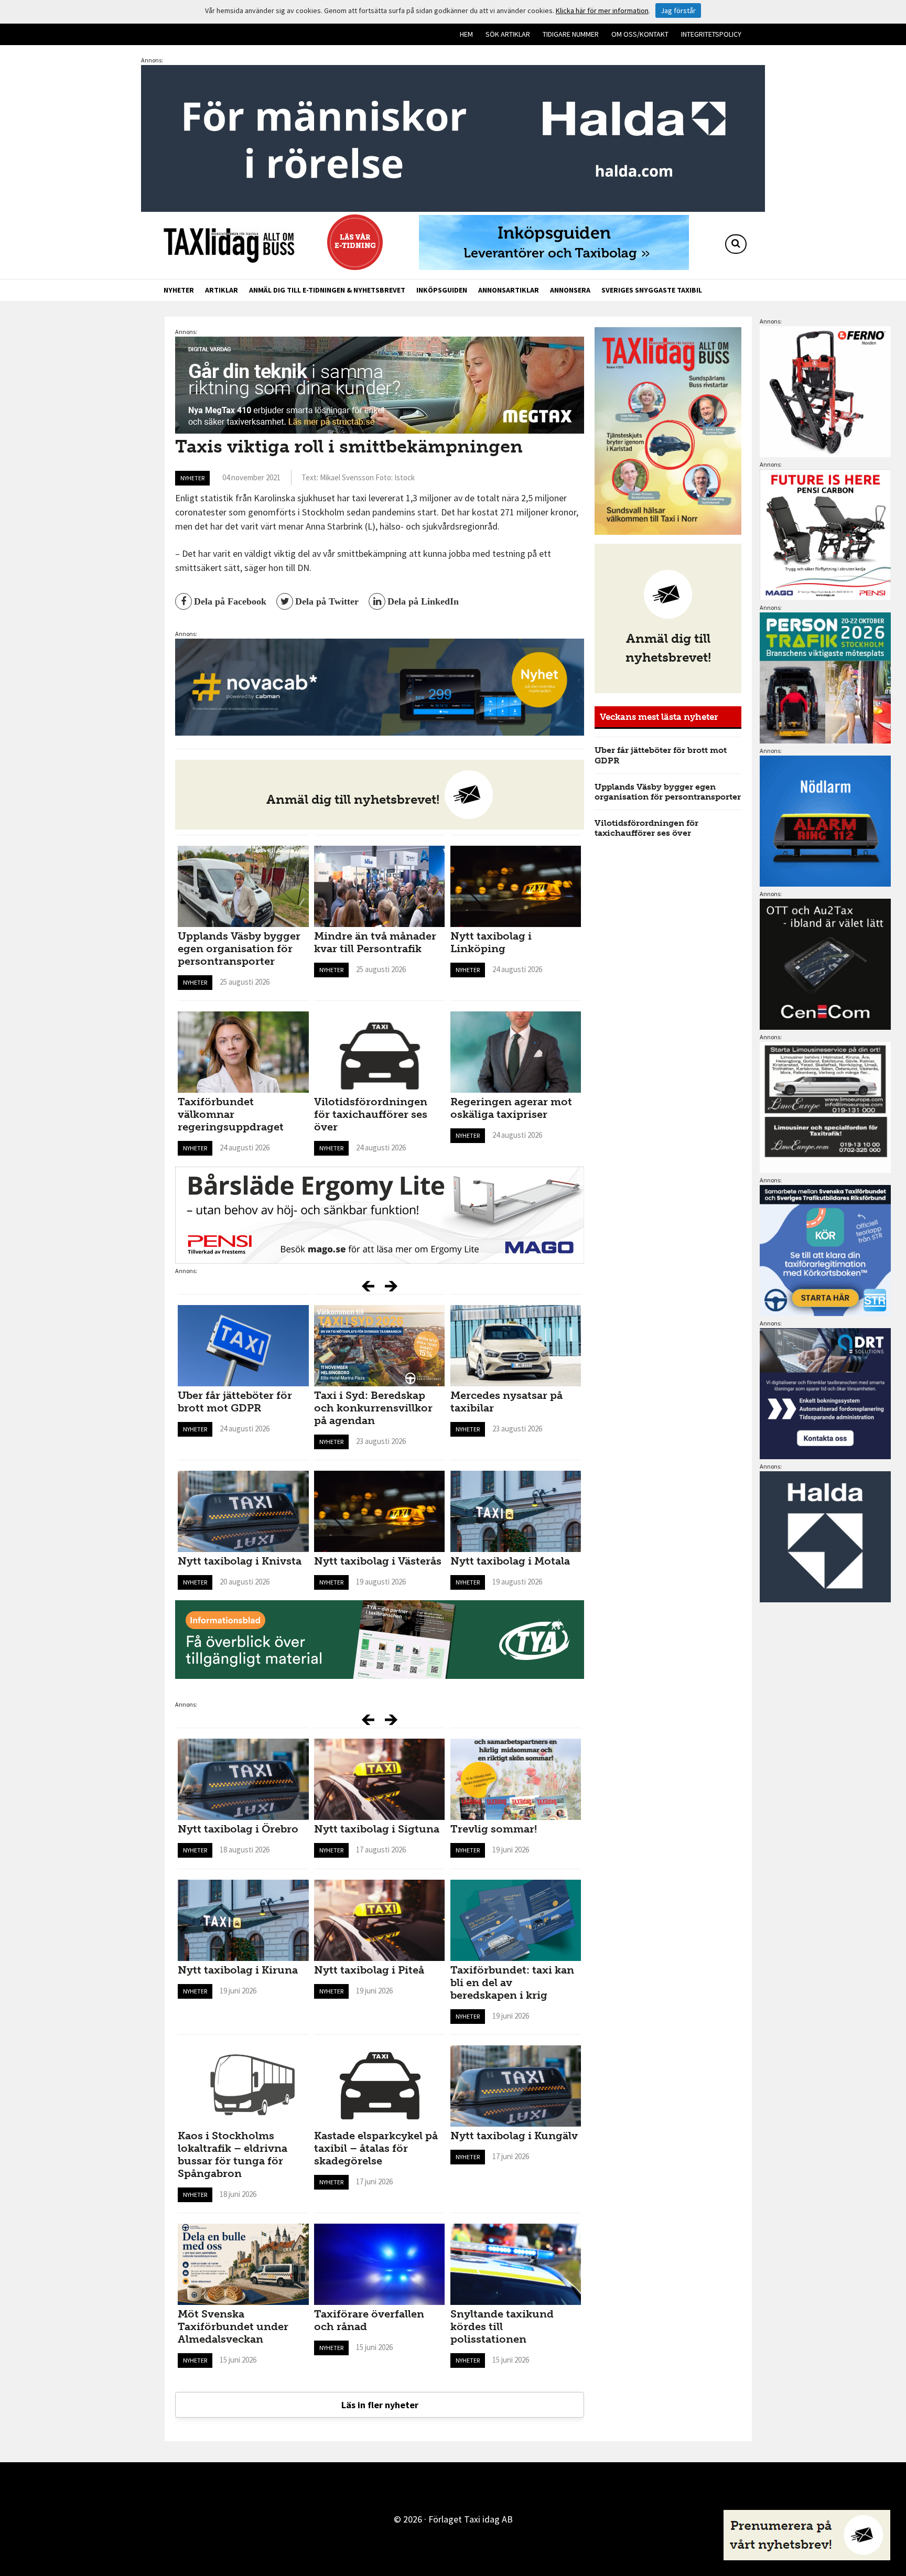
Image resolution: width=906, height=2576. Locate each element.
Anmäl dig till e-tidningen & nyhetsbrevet (327, 290)
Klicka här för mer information (602, 10)
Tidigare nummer (571, 34)
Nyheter (179, 290)
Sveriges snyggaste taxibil (652, 290)
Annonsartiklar (509, 290)
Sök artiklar (508, 34)
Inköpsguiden (442, 290)
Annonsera (570, 290)
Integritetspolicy (711, 34)
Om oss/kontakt (640, 34)
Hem (466, 34)
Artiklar (222, 290)
